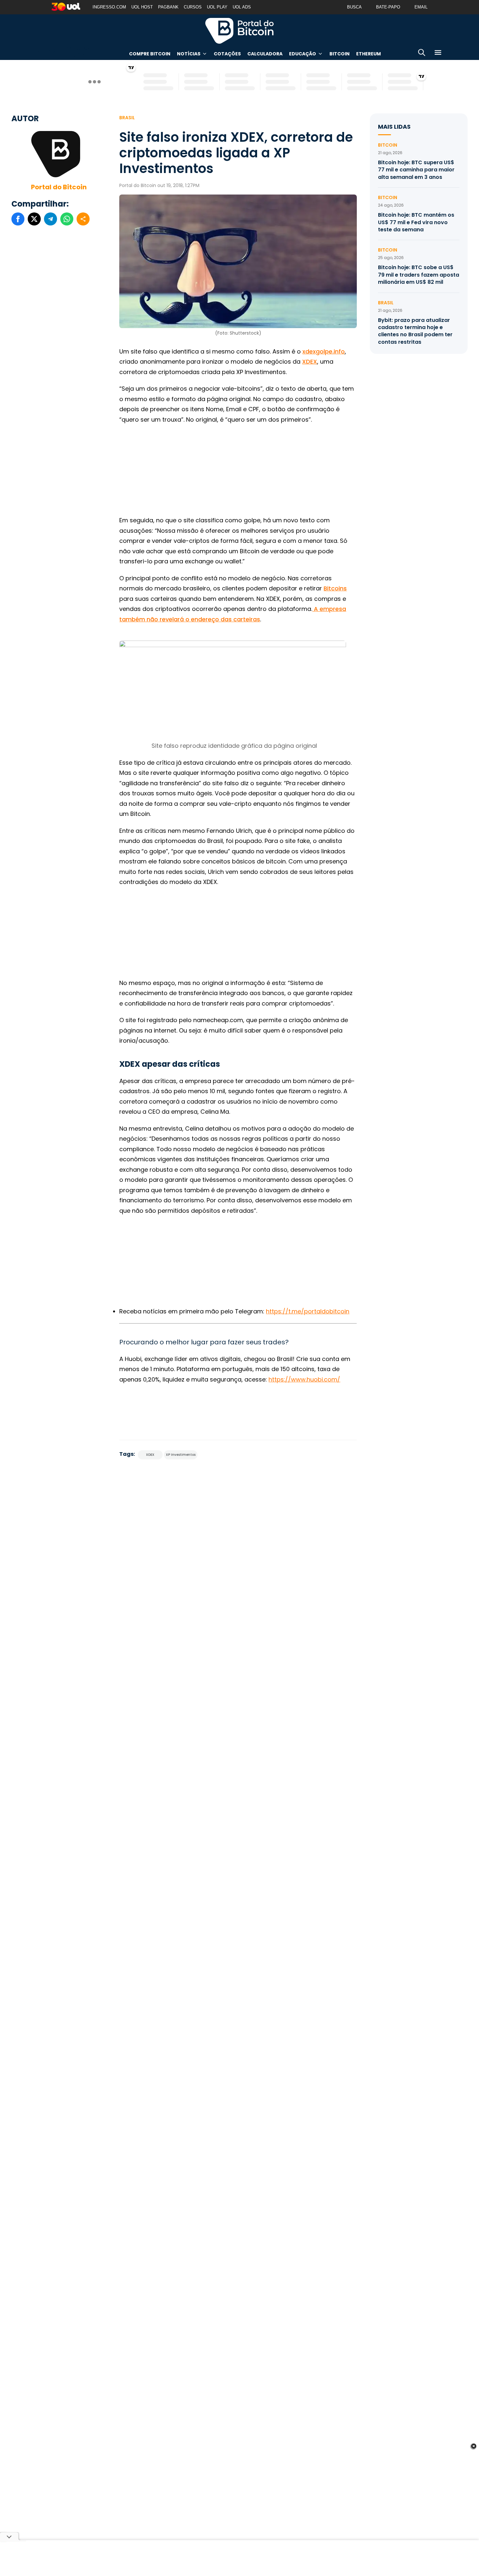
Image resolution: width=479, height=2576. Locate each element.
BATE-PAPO (388, 7)
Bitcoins (335, 588)
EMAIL (421, 7)
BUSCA (354, 7)
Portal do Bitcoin (239, 31)
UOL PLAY (217, 7)
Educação (303, 54)
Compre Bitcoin (150, 54)
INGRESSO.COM (109, 7)
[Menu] (438, 54)
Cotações (227, 54)
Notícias (189, 54)
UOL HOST (142, 7)
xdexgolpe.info (324, 351)
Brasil (127, 118)
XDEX (310, 362)
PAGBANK (168, 7)
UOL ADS (242, 7)
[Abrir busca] (422, 54)
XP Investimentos (181, 1455)
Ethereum (369, 54)
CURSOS (193, 7)
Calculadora (265, 54)
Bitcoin (340, 54)
